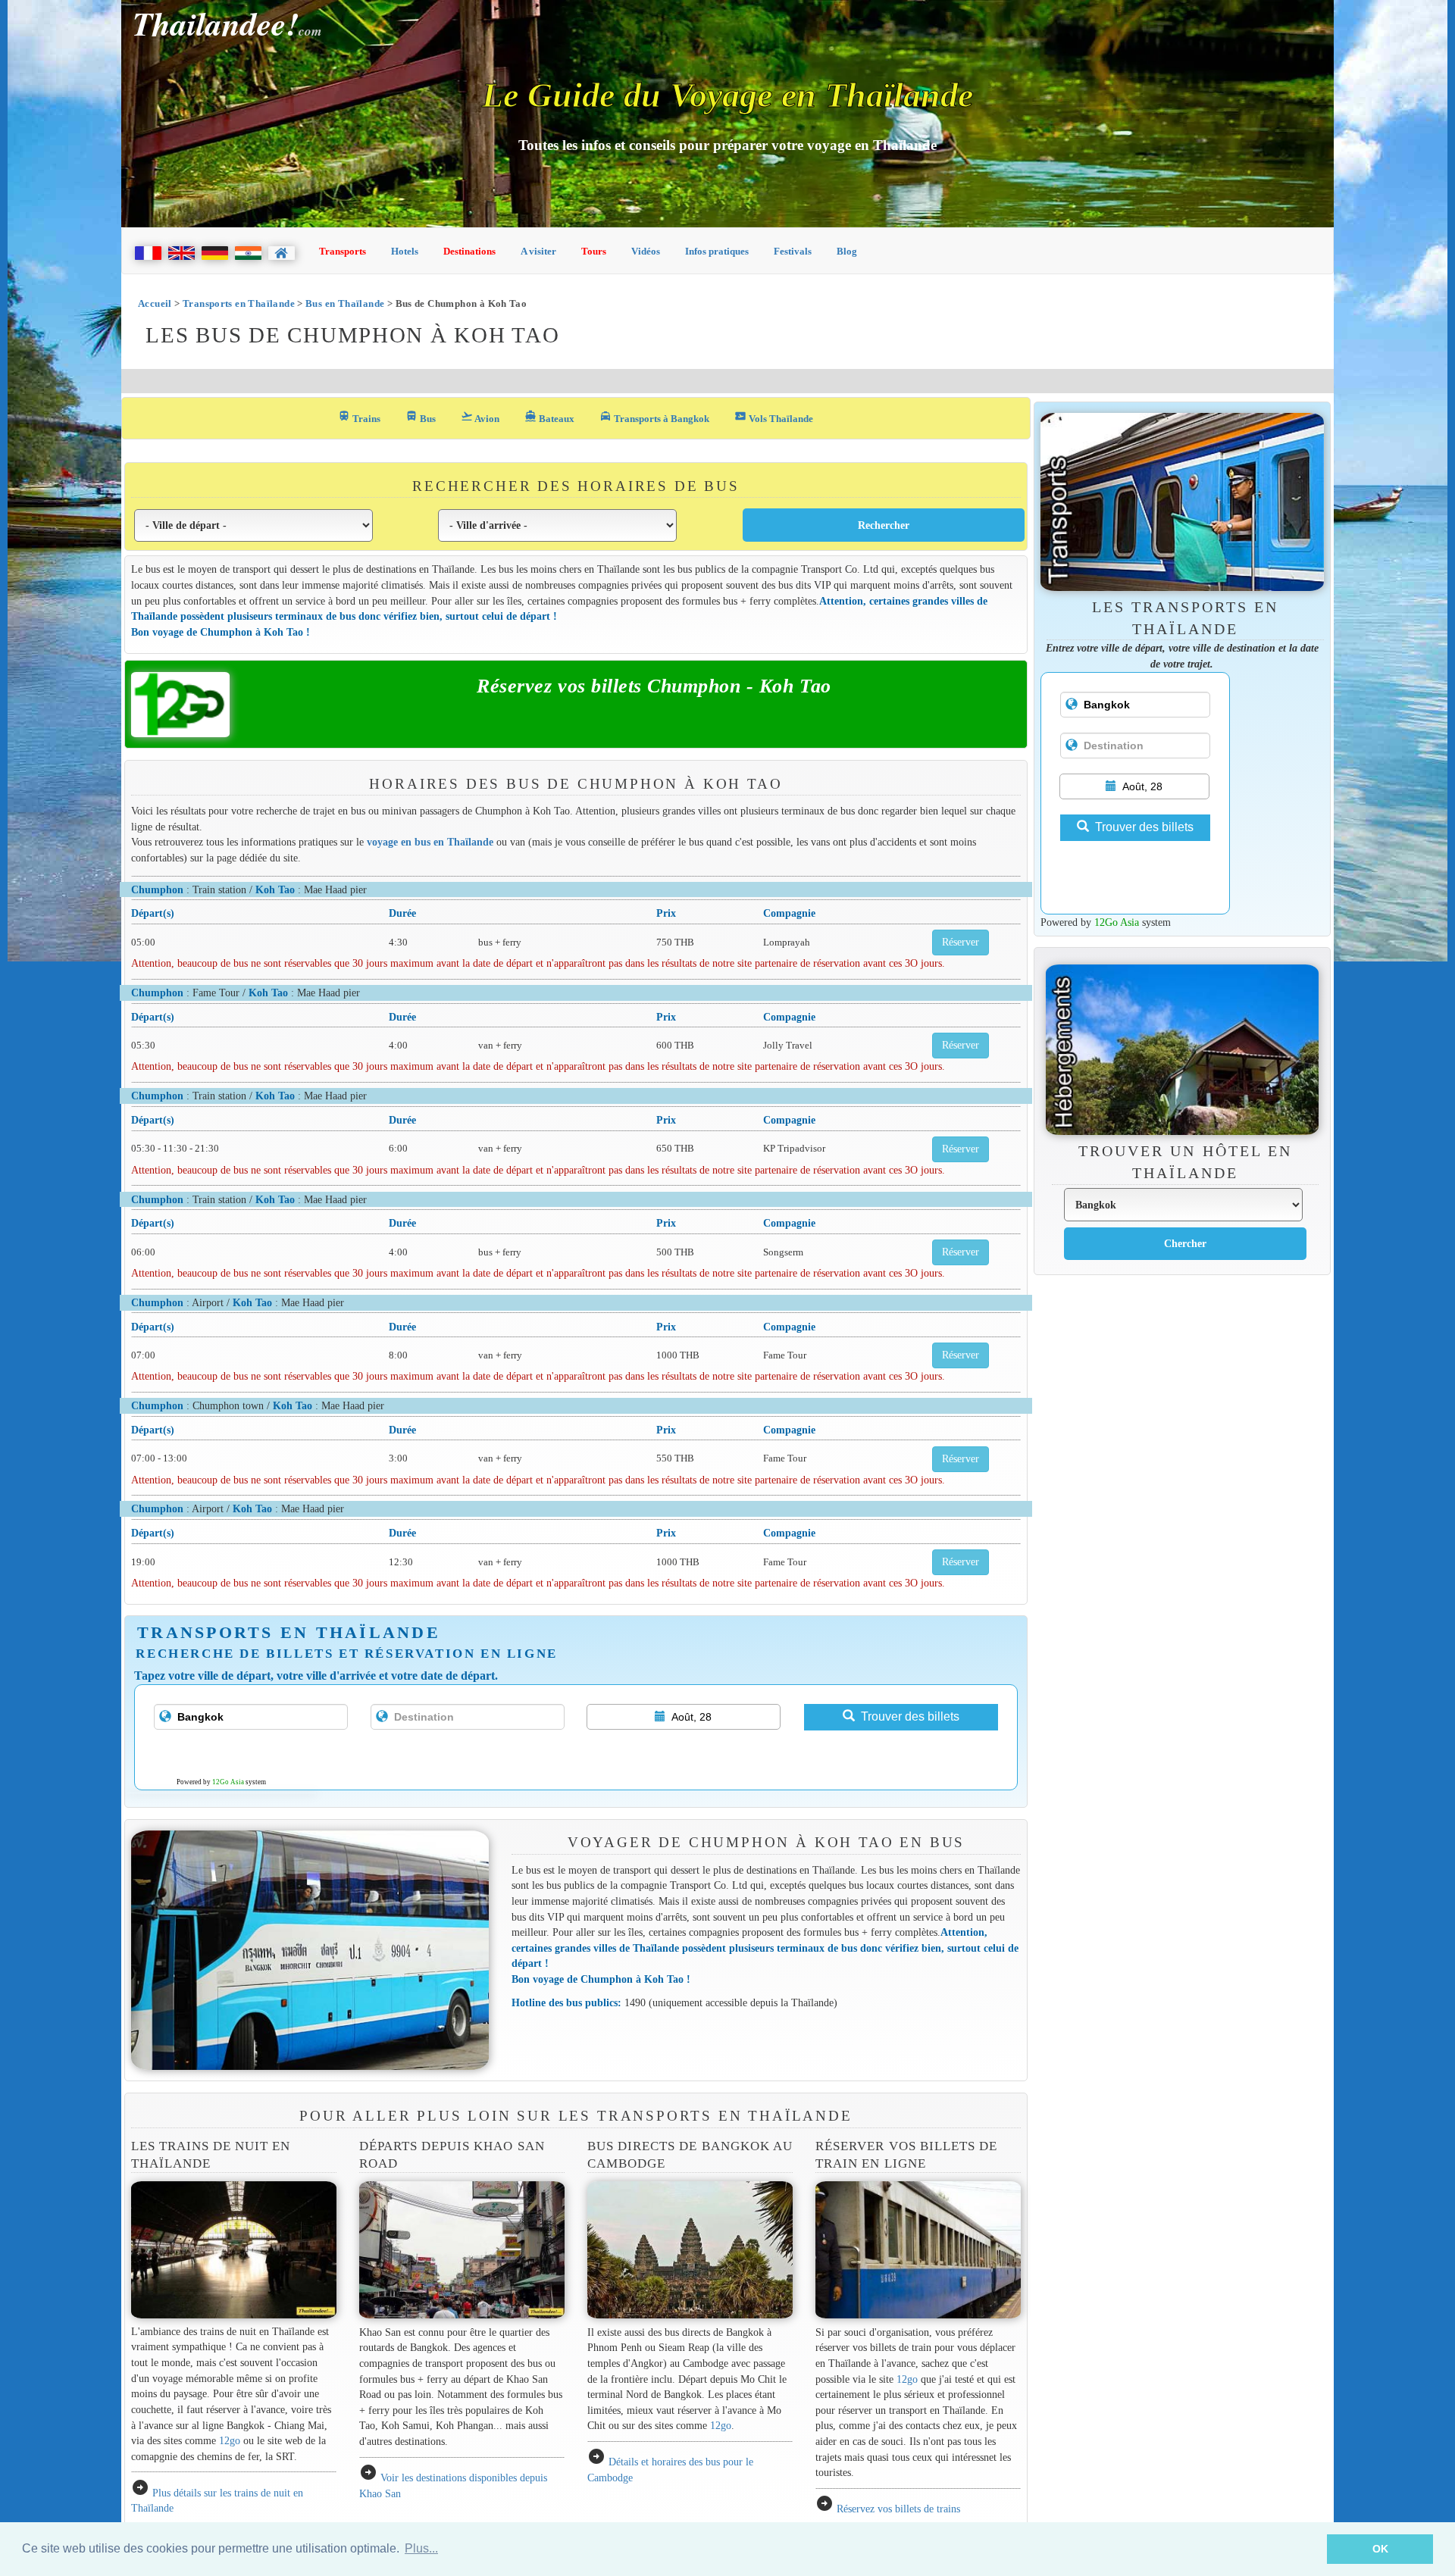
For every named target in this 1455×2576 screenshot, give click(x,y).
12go (230, 2440)
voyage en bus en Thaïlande (430, 842)
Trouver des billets (910, 1716)
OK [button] (1380, 2549)
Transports (343, 251)
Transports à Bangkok (654, 417)
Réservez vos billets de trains (898, 2509)
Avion (480, 417)
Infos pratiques (717, 251)
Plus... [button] (421, 2548)
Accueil (155, 303)
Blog (847, 251)
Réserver (961, 942)
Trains (359, 417)
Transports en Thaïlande (239, 303)
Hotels (405, 251)
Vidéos (646, 251)
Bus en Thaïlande (345, 303)
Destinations (469, 251)
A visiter (538, 251)
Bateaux (549, 417)
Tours (594, 251)
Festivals (793, 251)
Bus (421, 417)
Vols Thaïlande (774, 417)
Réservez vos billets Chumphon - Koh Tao (654, 686)
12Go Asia (228, 1782)
